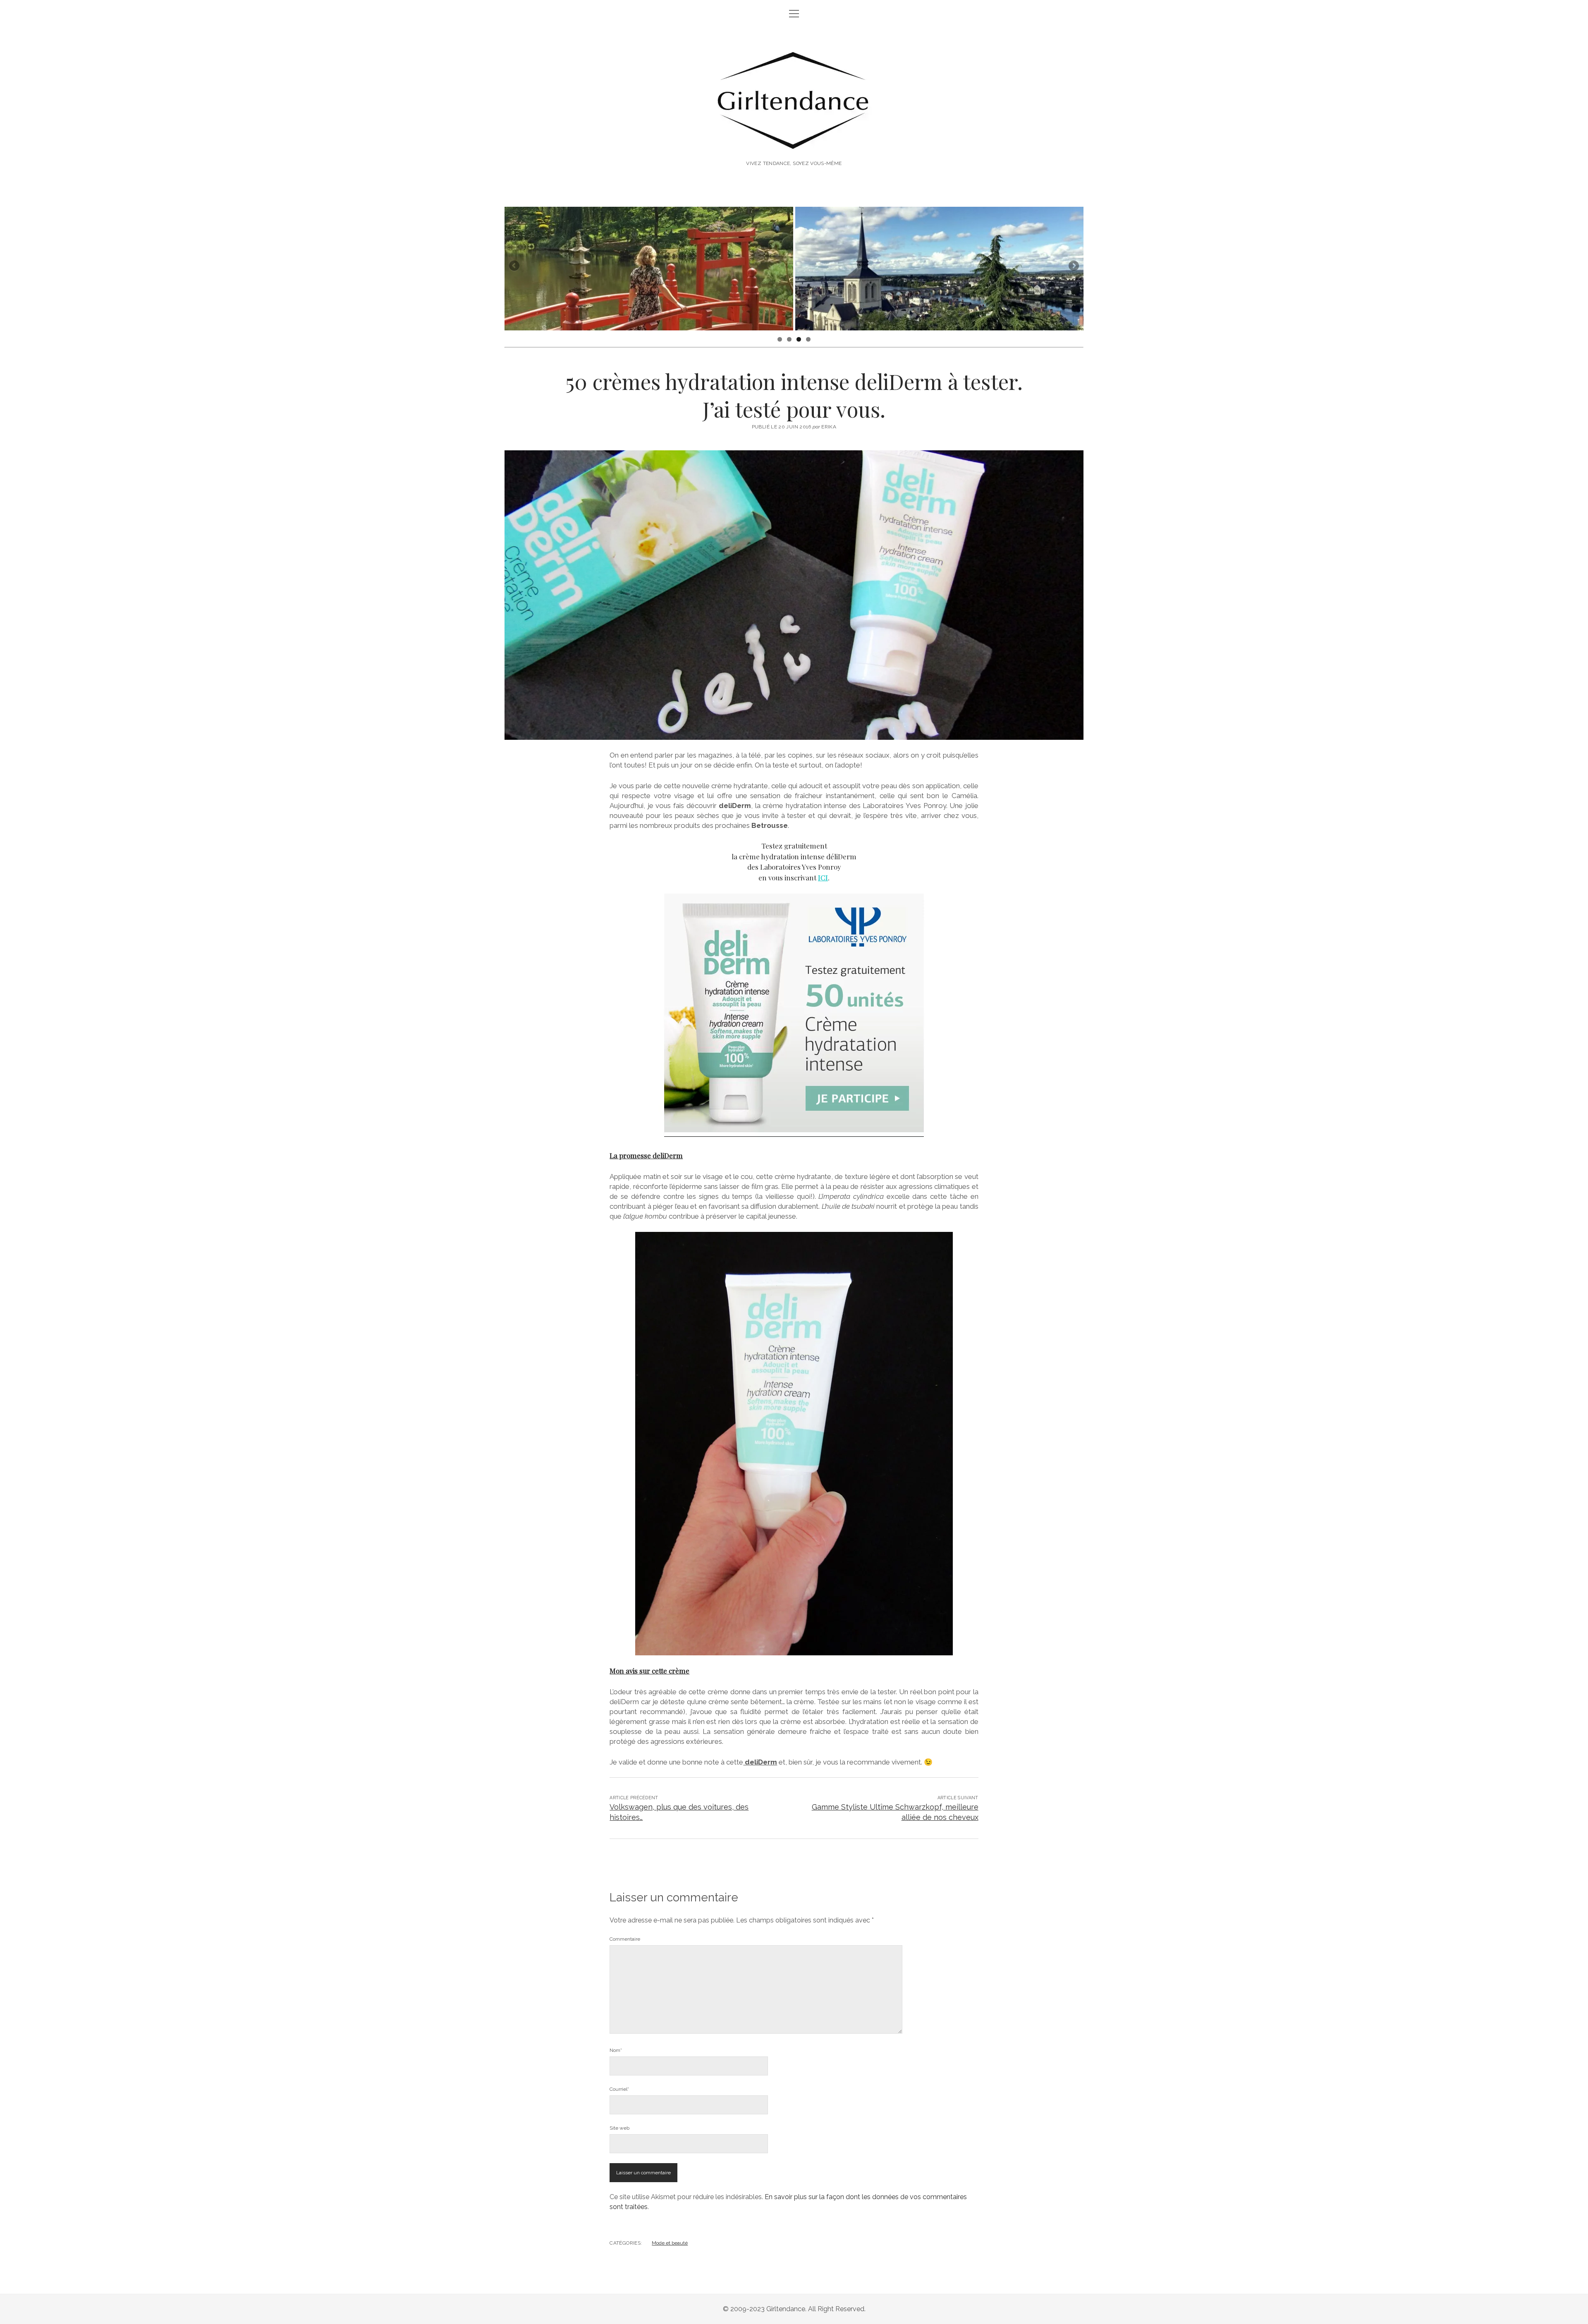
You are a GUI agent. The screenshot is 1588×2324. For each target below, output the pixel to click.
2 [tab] (789, 339)
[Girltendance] (794, 141)
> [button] (1073, 266)
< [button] (515, 266)
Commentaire (625, 1939)
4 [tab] (808, 339)
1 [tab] (780, 339)
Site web (619, 2128)
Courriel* (619, 2089)
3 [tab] (799, 339)
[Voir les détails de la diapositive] (649, 269)
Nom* (616, 2050)
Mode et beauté (670, 2243)
